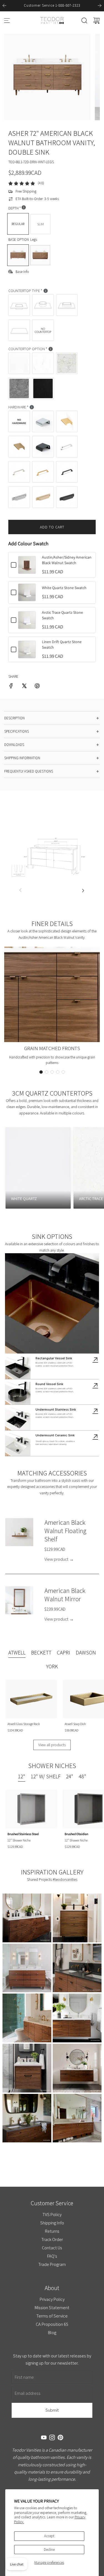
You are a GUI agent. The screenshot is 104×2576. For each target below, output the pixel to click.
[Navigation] (7, 21)
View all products (52, 1745)
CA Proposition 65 (52, 2324)
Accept (49, 2536)
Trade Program (52, 2264)
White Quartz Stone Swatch (64, 588)
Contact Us (52, 2248)
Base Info (22, 272)
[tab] (17, 1653)
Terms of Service (52, 2316)
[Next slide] (100, 6)
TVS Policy (52, 2214)
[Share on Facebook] (11, 687)
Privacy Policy (52, 2299)
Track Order (52, 2239)
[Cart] (97, 21)
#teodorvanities (65, 1879)
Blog (52, 2332)
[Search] (84, 21)
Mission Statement (52, 2308)
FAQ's (52, 2256)
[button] (41, 1072)
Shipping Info (52, 2223)
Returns (52, 2231)
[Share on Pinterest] (37, 687)
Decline (49, 2550)
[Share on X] (24, 687)
